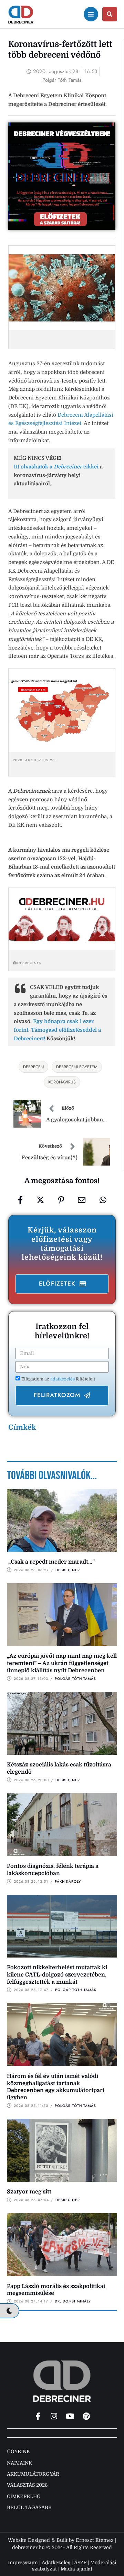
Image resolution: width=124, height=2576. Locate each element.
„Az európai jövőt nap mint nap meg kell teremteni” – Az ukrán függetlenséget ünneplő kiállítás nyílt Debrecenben (62, 1663)
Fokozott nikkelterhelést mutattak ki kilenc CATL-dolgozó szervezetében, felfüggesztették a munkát (57, 1975)
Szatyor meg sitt (29, 2192)
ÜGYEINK (18, 2451)
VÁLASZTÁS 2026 (27, 2485)
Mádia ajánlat (76, 2569)
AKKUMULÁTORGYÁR (33, 2474)
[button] (62, 1284)
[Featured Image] (62, 1520)
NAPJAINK (19, 2463)
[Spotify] (86, 2416)
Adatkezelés (56, 2563)
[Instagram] (54, 2416)
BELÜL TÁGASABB (29, 2507)
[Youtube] (70, 2416)
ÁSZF (80, 2563)
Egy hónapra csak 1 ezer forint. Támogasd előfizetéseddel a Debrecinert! (57, 1030)
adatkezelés (63, 1379)
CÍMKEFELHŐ (24, 2496)
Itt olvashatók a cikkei (56, 467)
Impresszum (23, 2563)
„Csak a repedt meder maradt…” (51, 1562)
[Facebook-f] (38, 2416)
